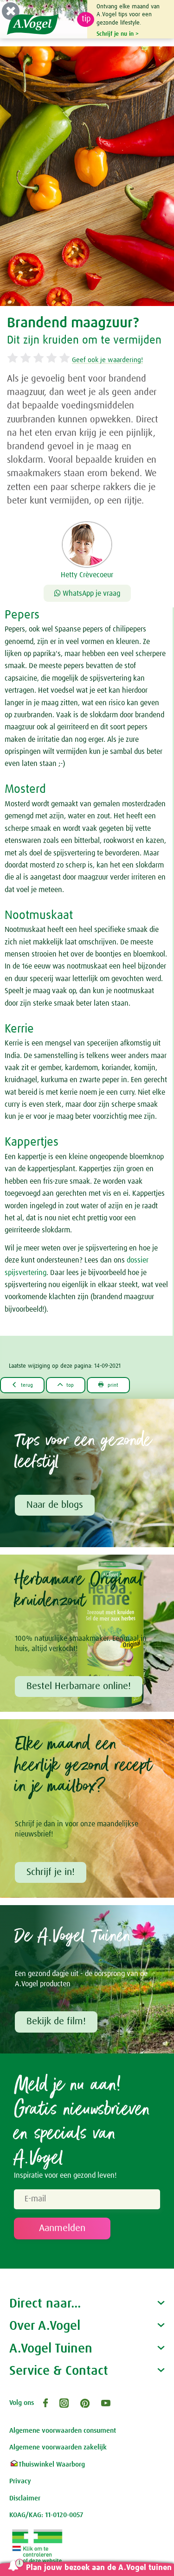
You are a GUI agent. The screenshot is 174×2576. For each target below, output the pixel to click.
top (66, 1385)
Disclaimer (25, 2498)
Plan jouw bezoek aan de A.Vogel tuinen (99, 2568)
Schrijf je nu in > (118, 34)
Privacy (20, 2481)
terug (22, 1385)
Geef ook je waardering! (107, 360)
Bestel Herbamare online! (79, 1686)
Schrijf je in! (51, 1872)
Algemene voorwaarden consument (63, 2431)
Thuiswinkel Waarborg (52, 2464)
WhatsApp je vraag (90, 593)
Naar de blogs (55, 1505)
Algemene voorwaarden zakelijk (58, 2447)
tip (86, 19)
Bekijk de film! (56, 2021)
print (108, 1385)
